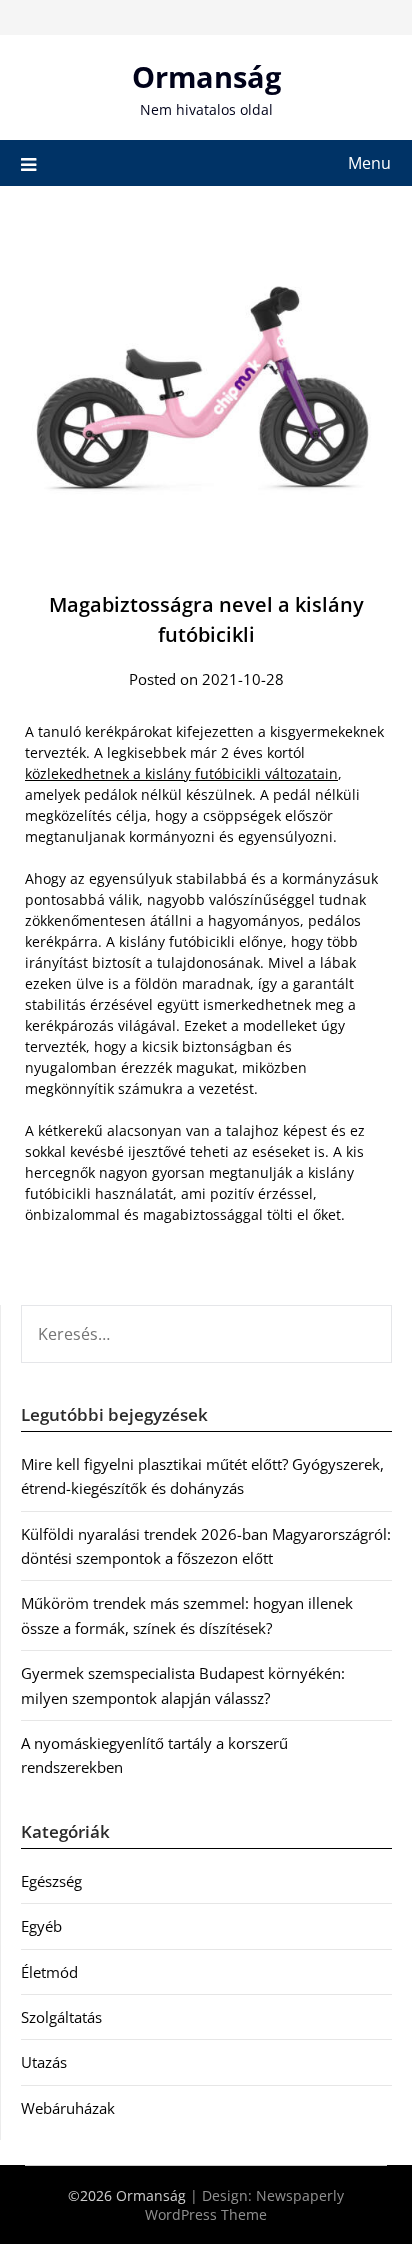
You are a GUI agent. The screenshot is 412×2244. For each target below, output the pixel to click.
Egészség (51, 1881)
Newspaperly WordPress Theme (244, 2205)
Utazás (44, 2062)
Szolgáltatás (61, 2017)
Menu (369, 163)
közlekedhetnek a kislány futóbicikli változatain (181, 773)
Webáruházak (68, 2108)
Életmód (49, 1972)
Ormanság (206, 76)
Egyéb (41, 1926)
